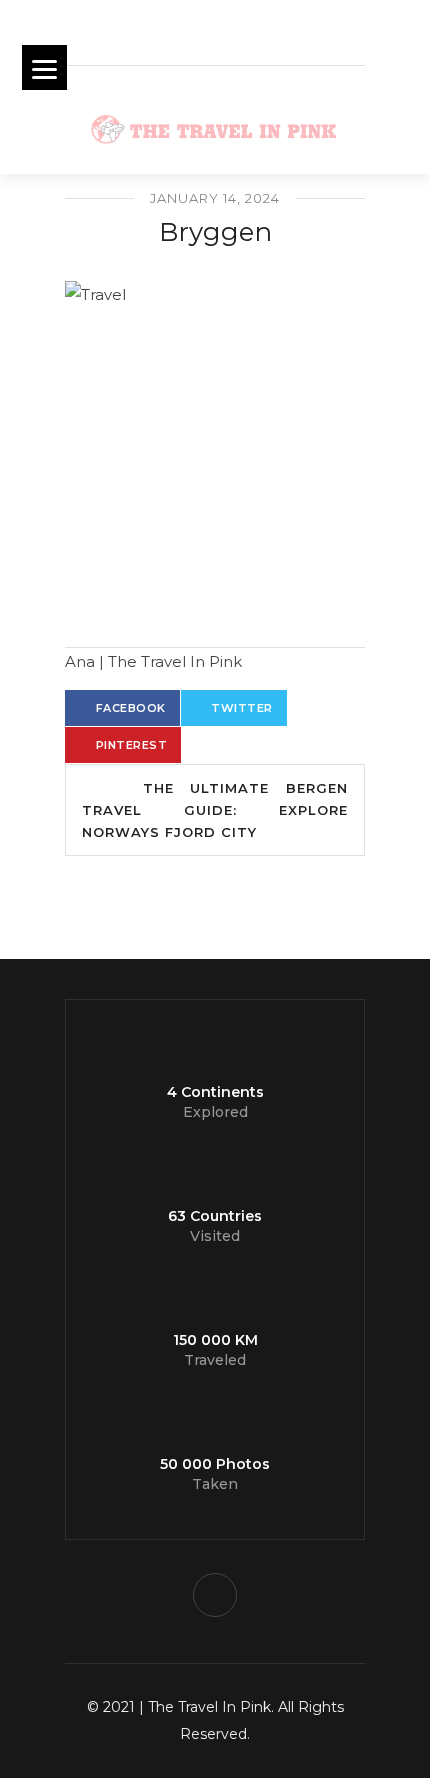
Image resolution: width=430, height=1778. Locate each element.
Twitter (242, 708)
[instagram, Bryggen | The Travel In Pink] (215, 1595)
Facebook (131, 708)
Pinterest (132, 745)
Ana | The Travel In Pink (153, 661)
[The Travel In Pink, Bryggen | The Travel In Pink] (215, 125)
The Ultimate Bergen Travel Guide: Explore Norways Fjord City (215, 810)
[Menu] (44, 67)
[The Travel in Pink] (215, 431)
